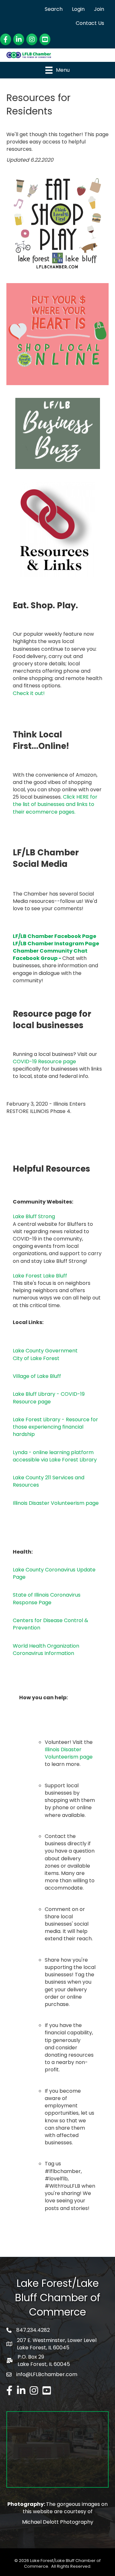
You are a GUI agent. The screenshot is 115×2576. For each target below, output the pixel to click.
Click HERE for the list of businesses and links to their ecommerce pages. (55, 804)
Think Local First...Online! (41, 740)
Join (99, 9)
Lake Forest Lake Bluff (40, 1276)
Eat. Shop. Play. (45, 605)
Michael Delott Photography (58, 2522)
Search (54, 9)
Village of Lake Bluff (37, 1376)
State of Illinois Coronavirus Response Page (47, 1599)
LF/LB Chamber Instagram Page (56, 944)
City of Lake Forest (36, 1358)
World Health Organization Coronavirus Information (46, 1650)
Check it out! (29, 693)
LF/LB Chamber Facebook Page (54, 936)
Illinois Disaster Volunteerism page (56, 1503)
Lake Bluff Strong (34, 1216)
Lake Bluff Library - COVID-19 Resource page (49, 1398)
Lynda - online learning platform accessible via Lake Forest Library (55, 1456)
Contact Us (90, 23)
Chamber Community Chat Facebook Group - (50, 955)
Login (78, 9)
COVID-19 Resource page (44, 1061)
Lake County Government (45, 1351)
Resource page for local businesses (52, 1020)
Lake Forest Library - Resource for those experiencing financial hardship (55, 1427)
